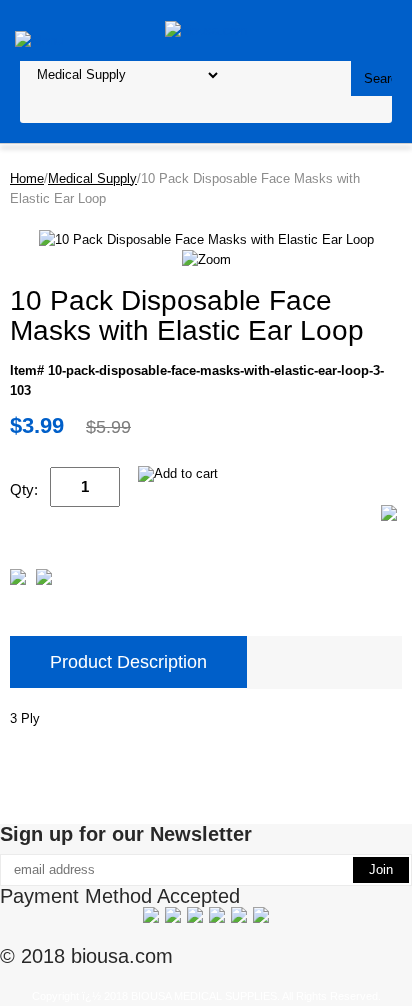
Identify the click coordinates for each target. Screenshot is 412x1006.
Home (27, 178)
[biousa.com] (206, 29)
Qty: (24, 489)
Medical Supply (92, 178)
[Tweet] (18, 580)
